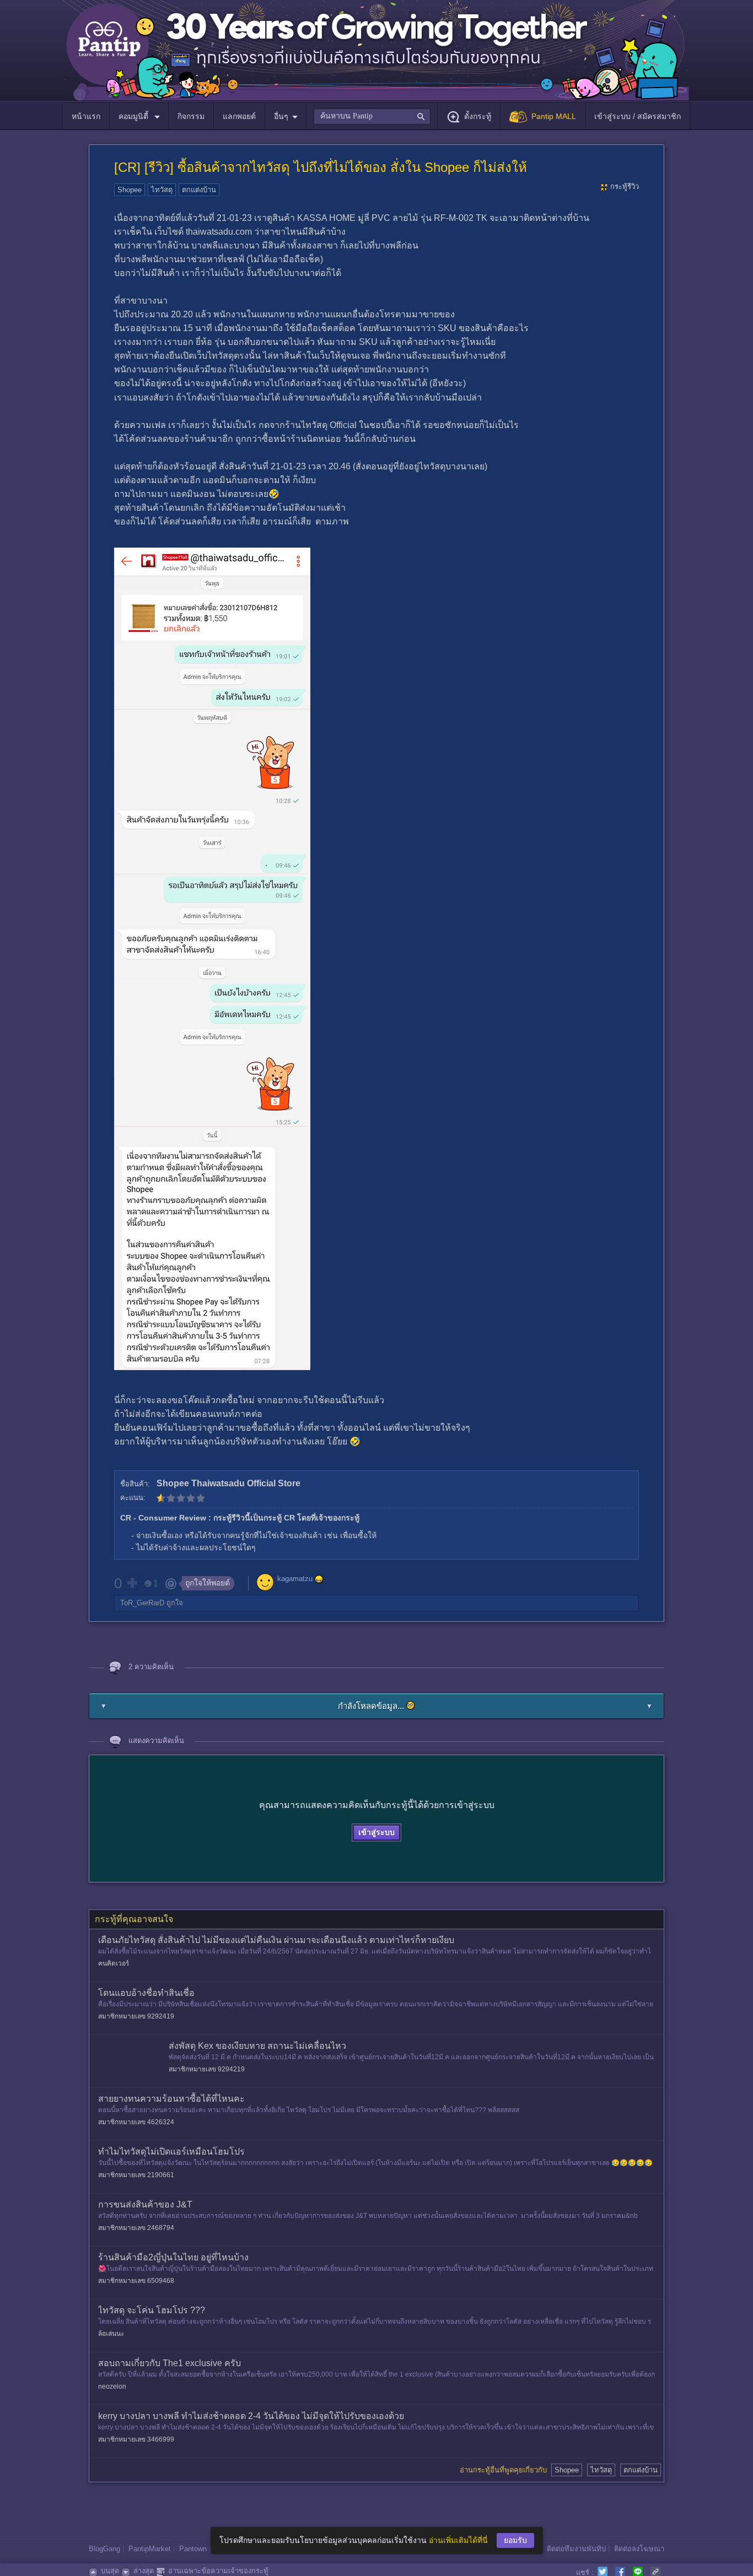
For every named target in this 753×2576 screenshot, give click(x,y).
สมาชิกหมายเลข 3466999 (136, 2439)
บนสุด (110, 2571)
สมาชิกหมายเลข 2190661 (136, 2175)
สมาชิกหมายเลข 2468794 (136, 2228)
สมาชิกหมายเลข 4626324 (136, 2122)
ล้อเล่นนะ (111, 2334)
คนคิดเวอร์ (114, 1963)
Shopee (130, 190)
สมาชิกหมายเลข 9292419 (136, 2016)
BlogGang (104, 2549)
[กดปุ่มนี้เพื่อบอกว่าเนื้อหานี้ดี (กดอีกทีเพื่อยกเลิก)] (132, 1583)
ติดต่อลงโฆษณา (639, 2549)
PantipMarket (150, 2549)
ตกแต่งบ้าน (199, 190)
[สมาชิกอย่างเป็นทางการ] (319, 1579)
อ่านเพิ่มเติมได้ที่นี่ (458, 2540)
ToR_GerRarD (142, 1603)
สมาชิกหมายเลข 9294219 (207, 2069)
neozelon (112, 2386)
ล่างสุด (144, 2571)
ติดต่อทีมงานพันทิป (576, 2549)
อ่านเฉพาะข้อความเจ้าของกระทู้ (218, 2571)
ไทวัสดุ (162, 190)
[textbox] (372, 116)
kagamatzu (295, 1579)
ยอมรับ (515, 2540)
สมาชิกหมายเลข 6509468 (136, 2281)
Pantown (193, 2549)
